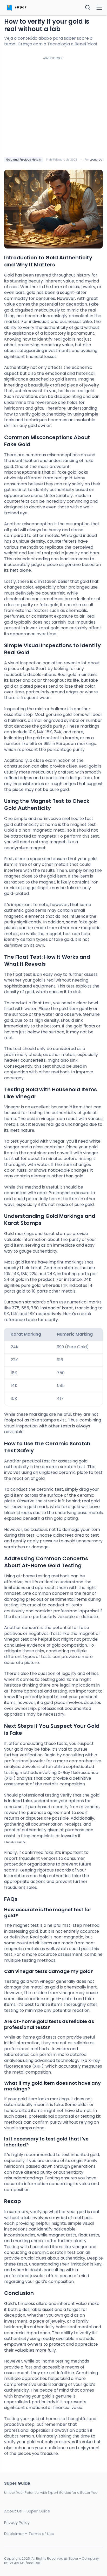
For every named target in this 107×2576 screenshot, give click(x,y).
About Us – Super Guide (27, 2511)
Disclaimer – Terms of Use (29, 2534)
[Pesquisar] (88, 8)
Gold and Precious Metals (24, 160)
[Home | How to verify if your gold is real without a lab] (27, 8)
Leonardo (96, 160)
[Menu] (99, 8)
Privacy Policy (17, 2523)
